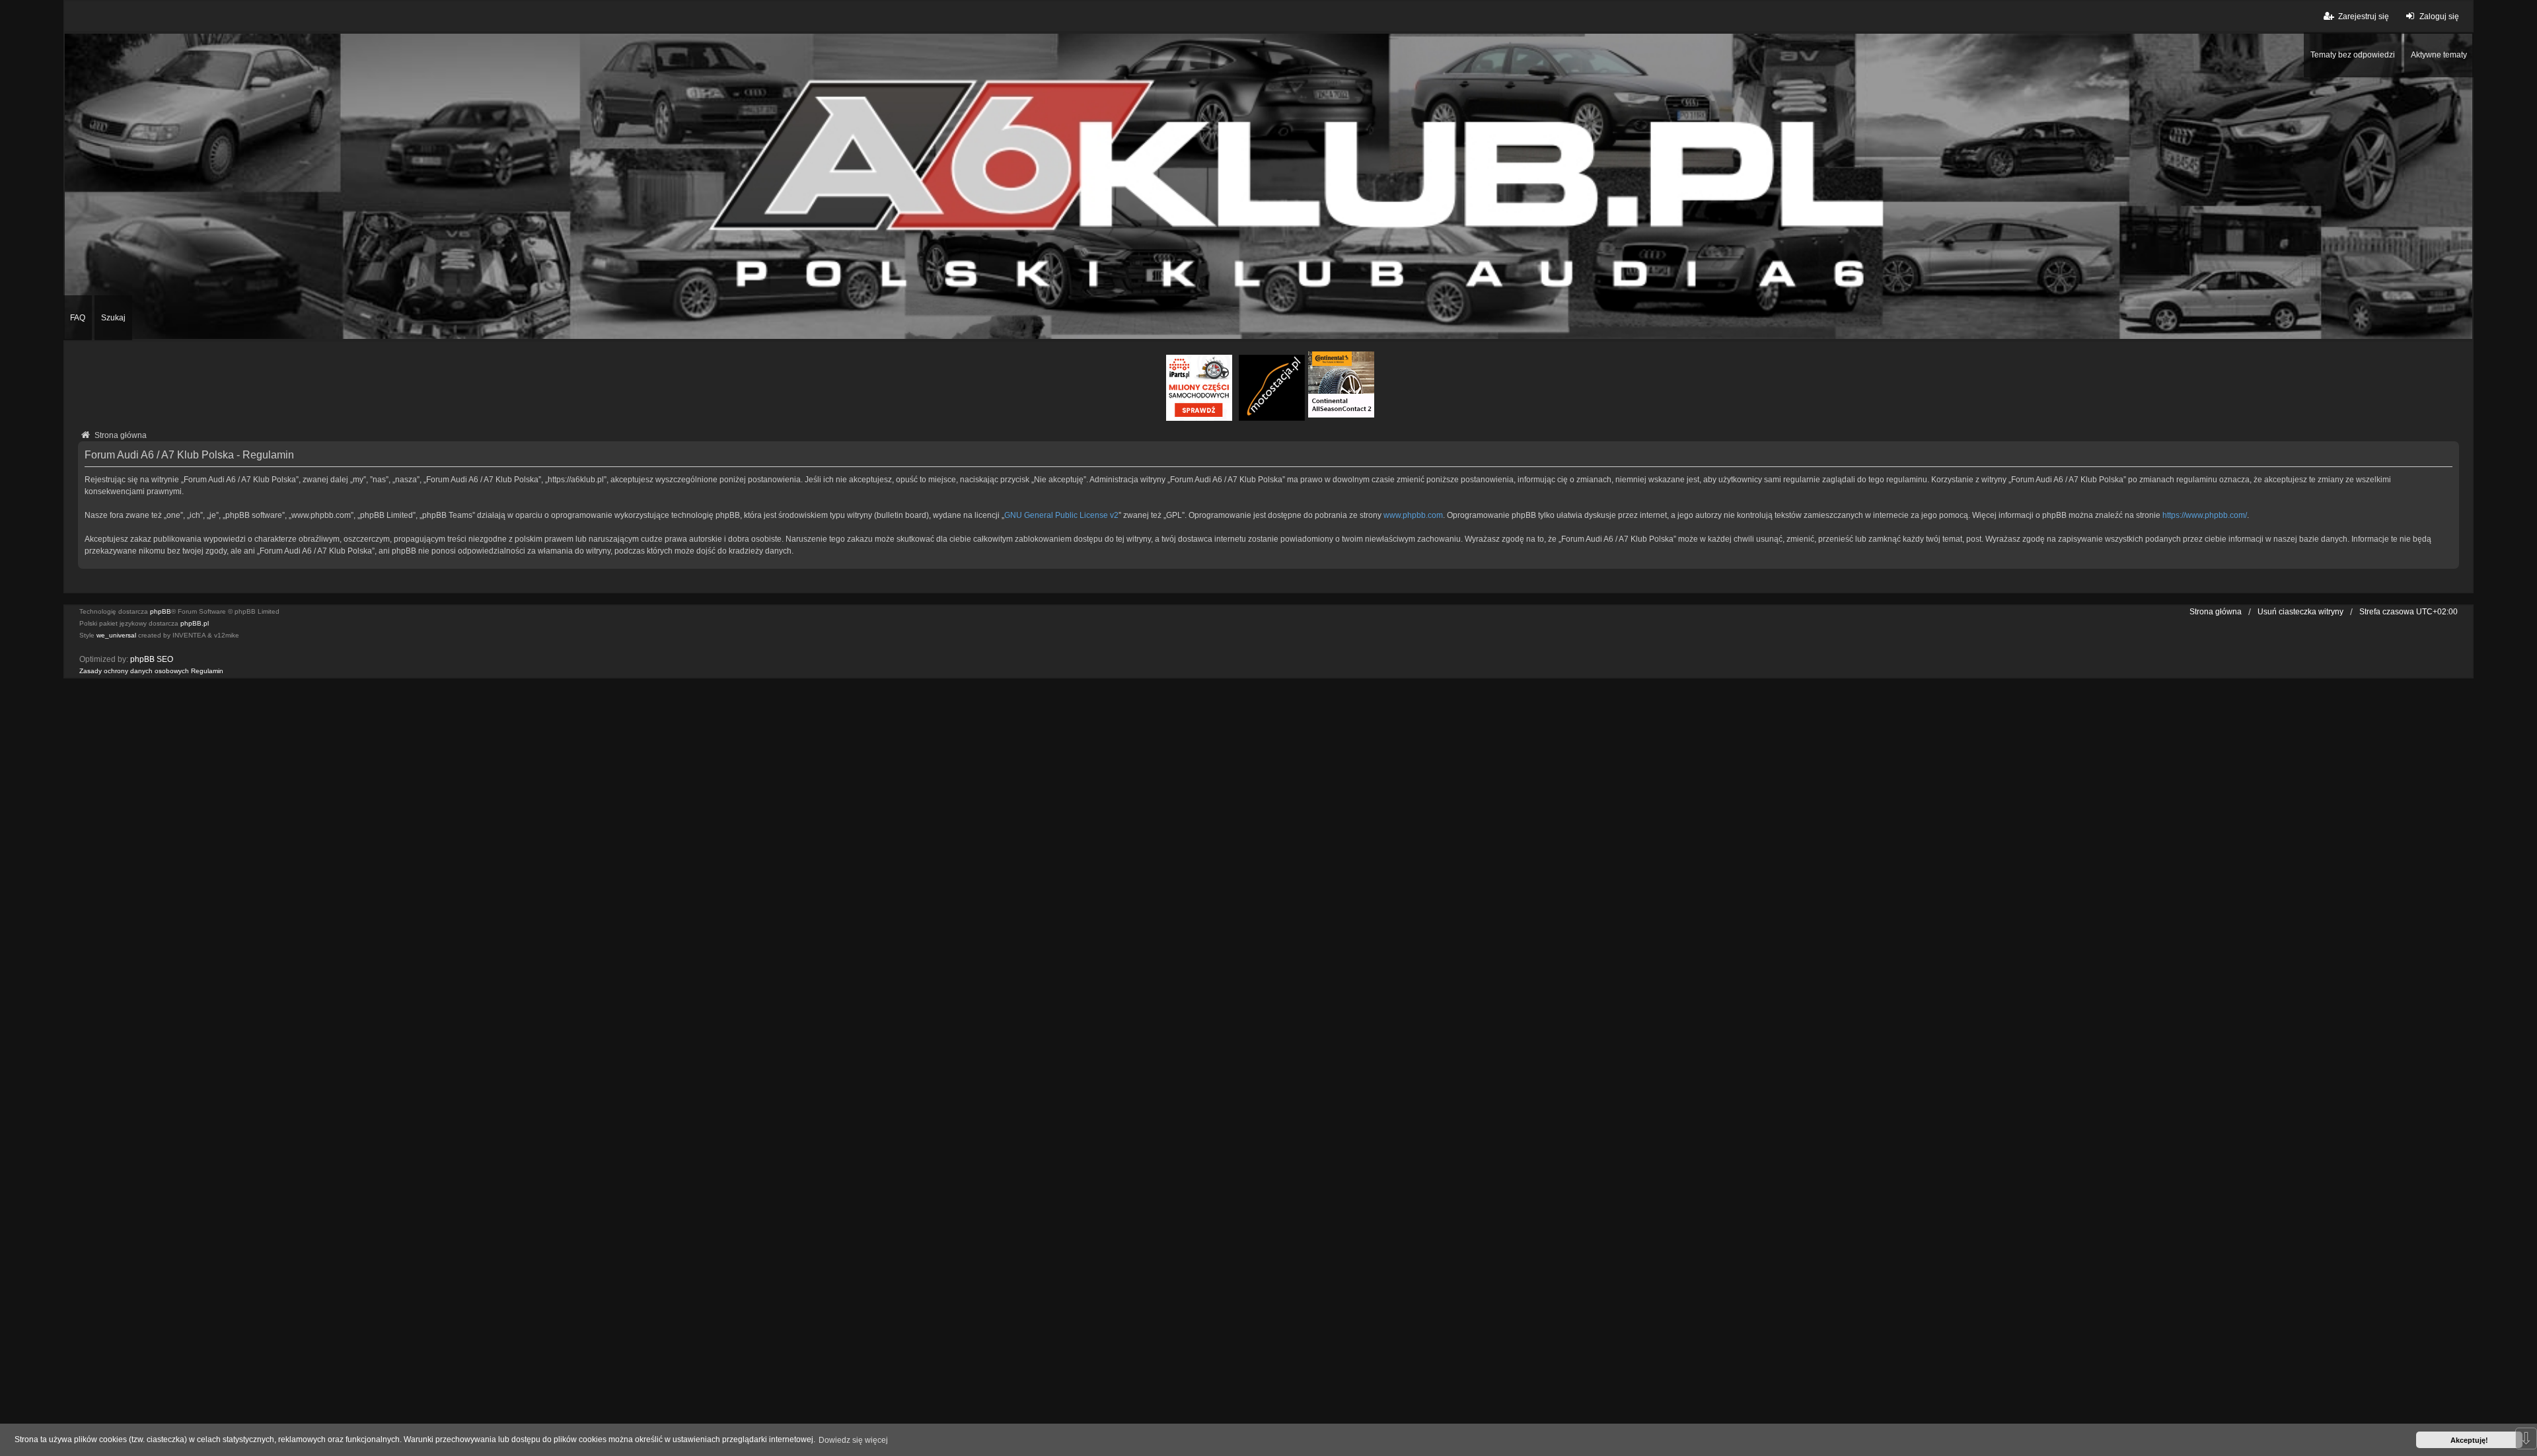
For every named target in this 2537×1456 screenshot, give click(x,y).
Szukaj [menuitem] (113, 318)
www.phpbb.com (1413, 515)
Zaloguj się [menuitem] (2439, 17)
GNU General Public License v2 (1061, 515)
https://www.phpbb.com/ (2205, 515)
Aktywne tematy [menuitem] (2439, 55)
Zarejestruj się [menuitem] (2364, 17)
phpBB (161, 611)
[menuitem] (134, 671)
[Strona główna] (1268, 186)
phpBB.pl (195, 623)
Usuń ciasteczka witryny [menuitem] (2300, 612)
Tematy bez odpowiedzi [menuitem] (2353, 55)
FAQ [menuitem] (78, 318)
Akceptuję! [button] (2469, 1440)
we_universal (116, 635)
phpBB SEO (152, 659)
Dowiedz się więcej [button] (853, 1440)
